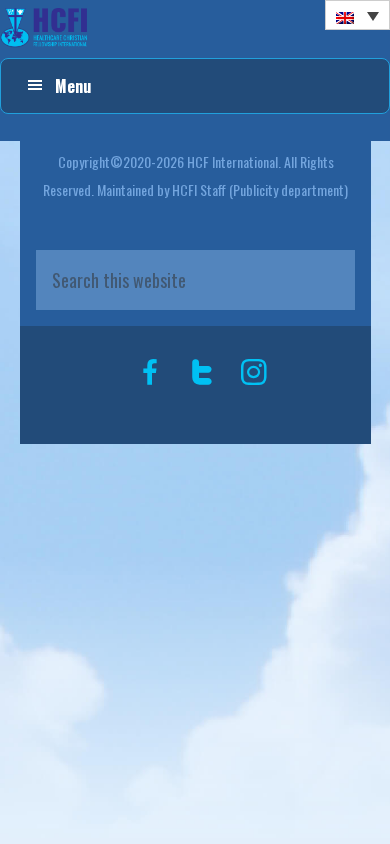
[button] (357, 15)
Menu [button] (73, 86)
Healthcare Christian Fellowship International (195, 28)
